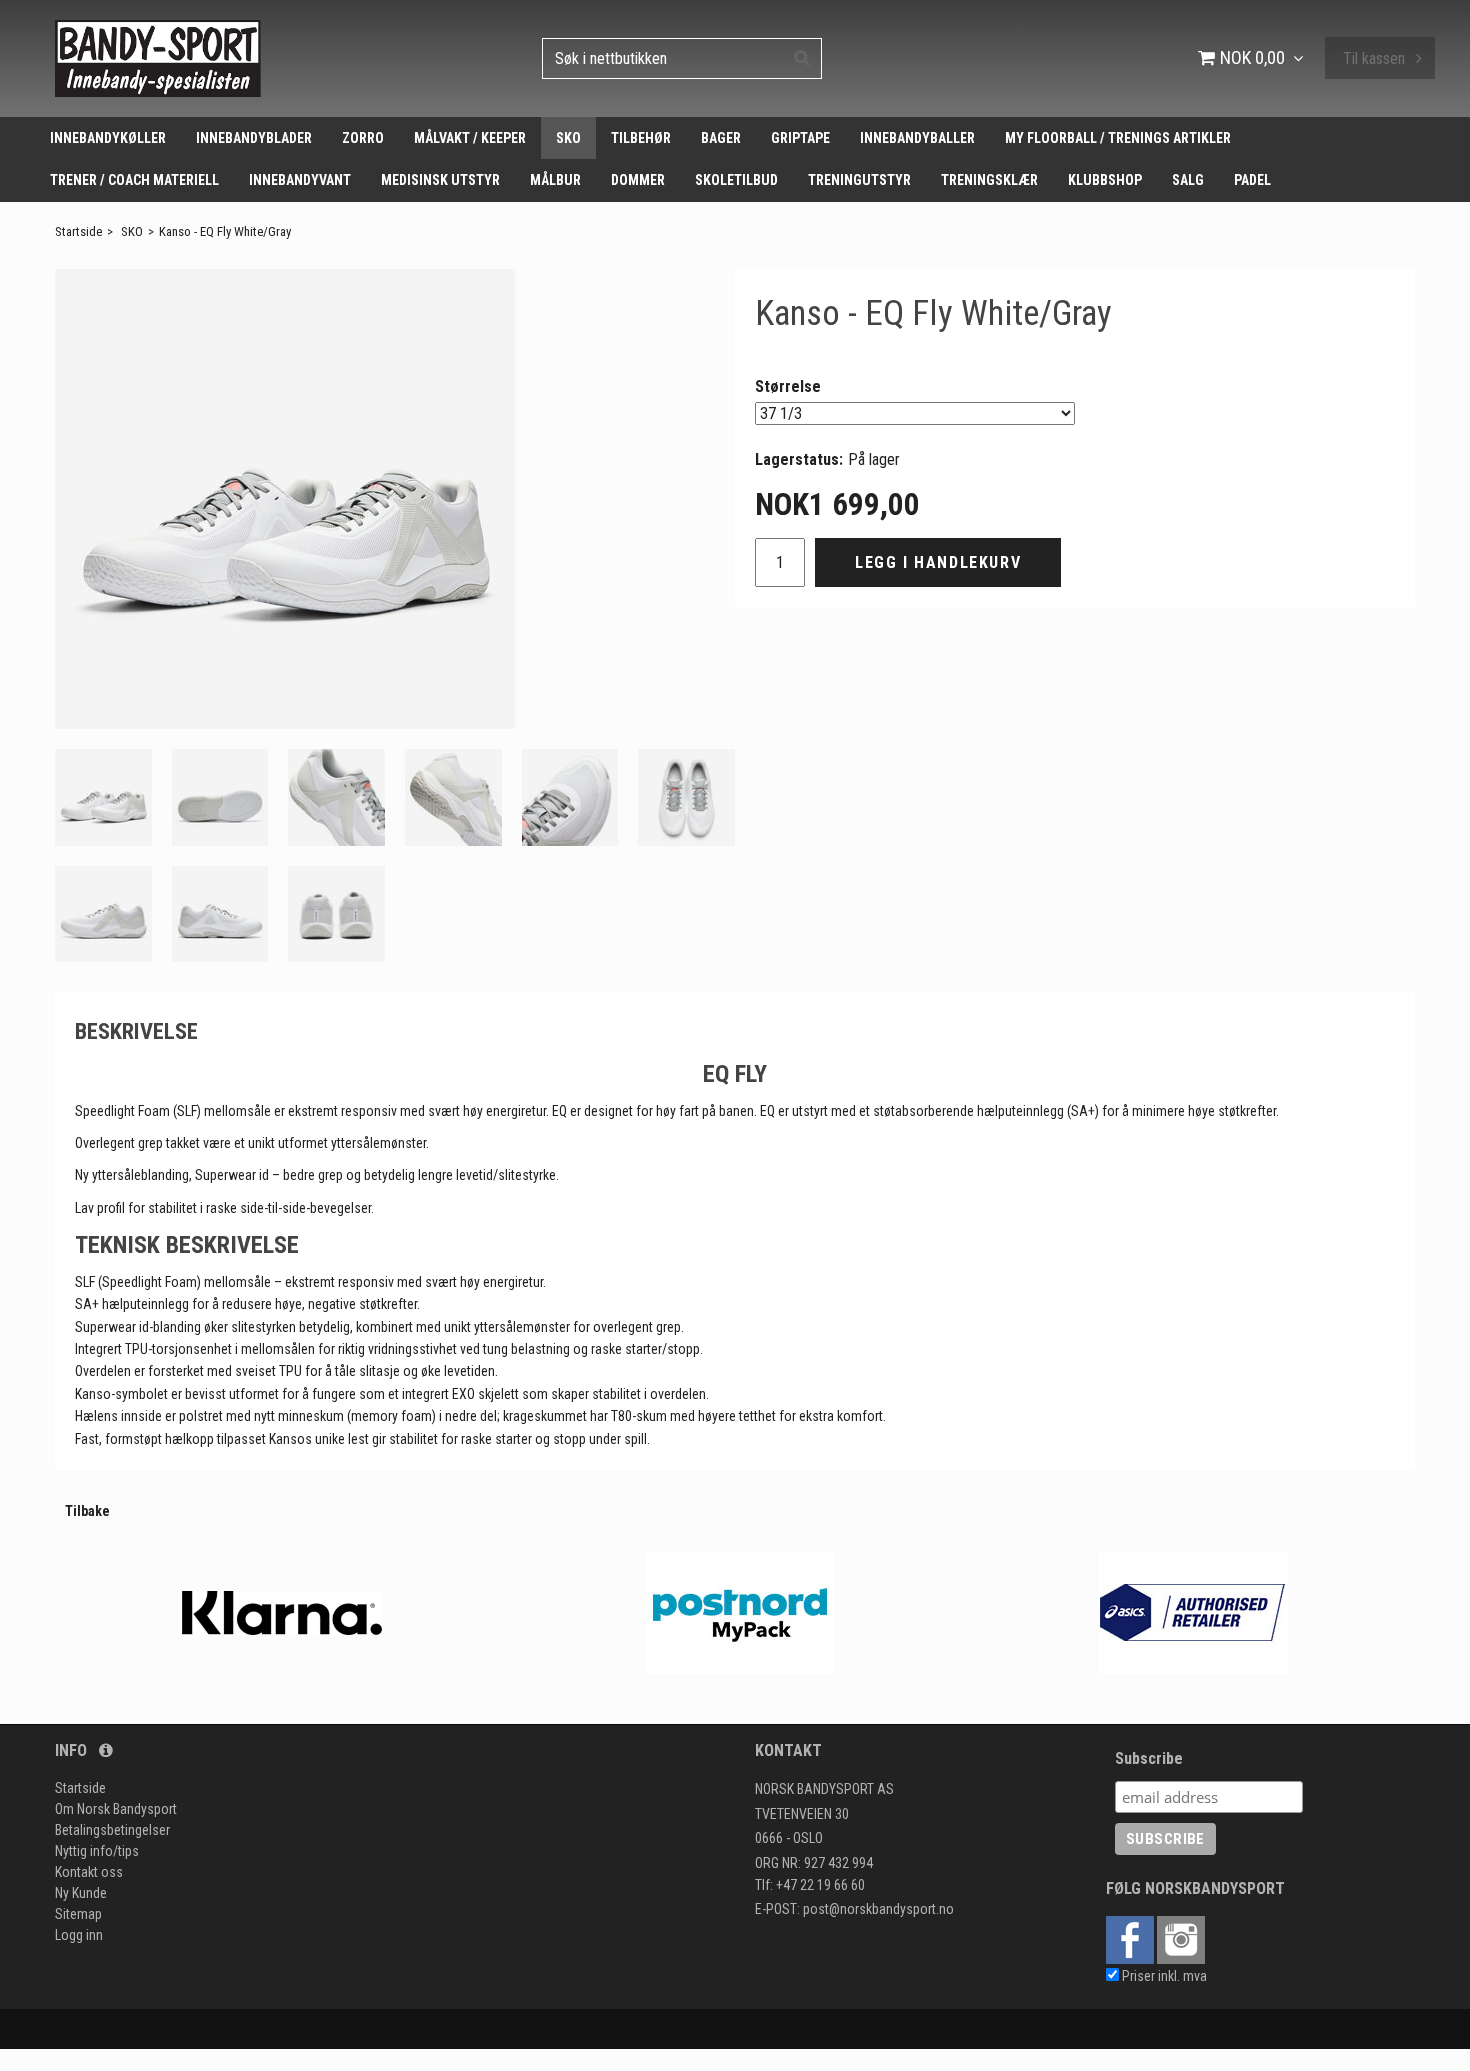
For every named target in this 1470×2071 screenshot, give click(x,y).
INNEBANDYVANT (300, 180)
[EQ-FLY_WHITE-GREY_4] (285, 499)
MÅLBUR (555, 180)
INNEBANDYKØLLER (108, 138)
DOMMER (638, 180)
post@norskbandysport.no (878, 1909)
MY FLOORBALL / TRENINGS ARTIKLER (1118, 138)
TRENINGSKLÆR (989, 180)
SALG (1188, 180)
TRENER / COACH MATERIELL (134, 180)
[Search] (802, 57)
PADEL (1252, 180)
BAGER (721, 138)
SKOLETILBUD (736, 180)
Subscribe (1149, 1758)
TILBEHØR (641, 138)
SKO (568, 138)
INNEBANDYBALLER (917, 138)
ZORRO (363, 138)
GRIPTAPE (800, 138)
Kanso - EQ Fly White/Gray (225, 231)
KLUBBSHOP (1105, 180)
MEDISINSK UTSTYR (440, 180)
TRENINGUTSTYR (859, 180)
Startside (78, 231)
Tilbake (87, 1511)
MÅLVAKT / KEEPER (470, 138)
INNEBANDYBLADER (254, 138)
